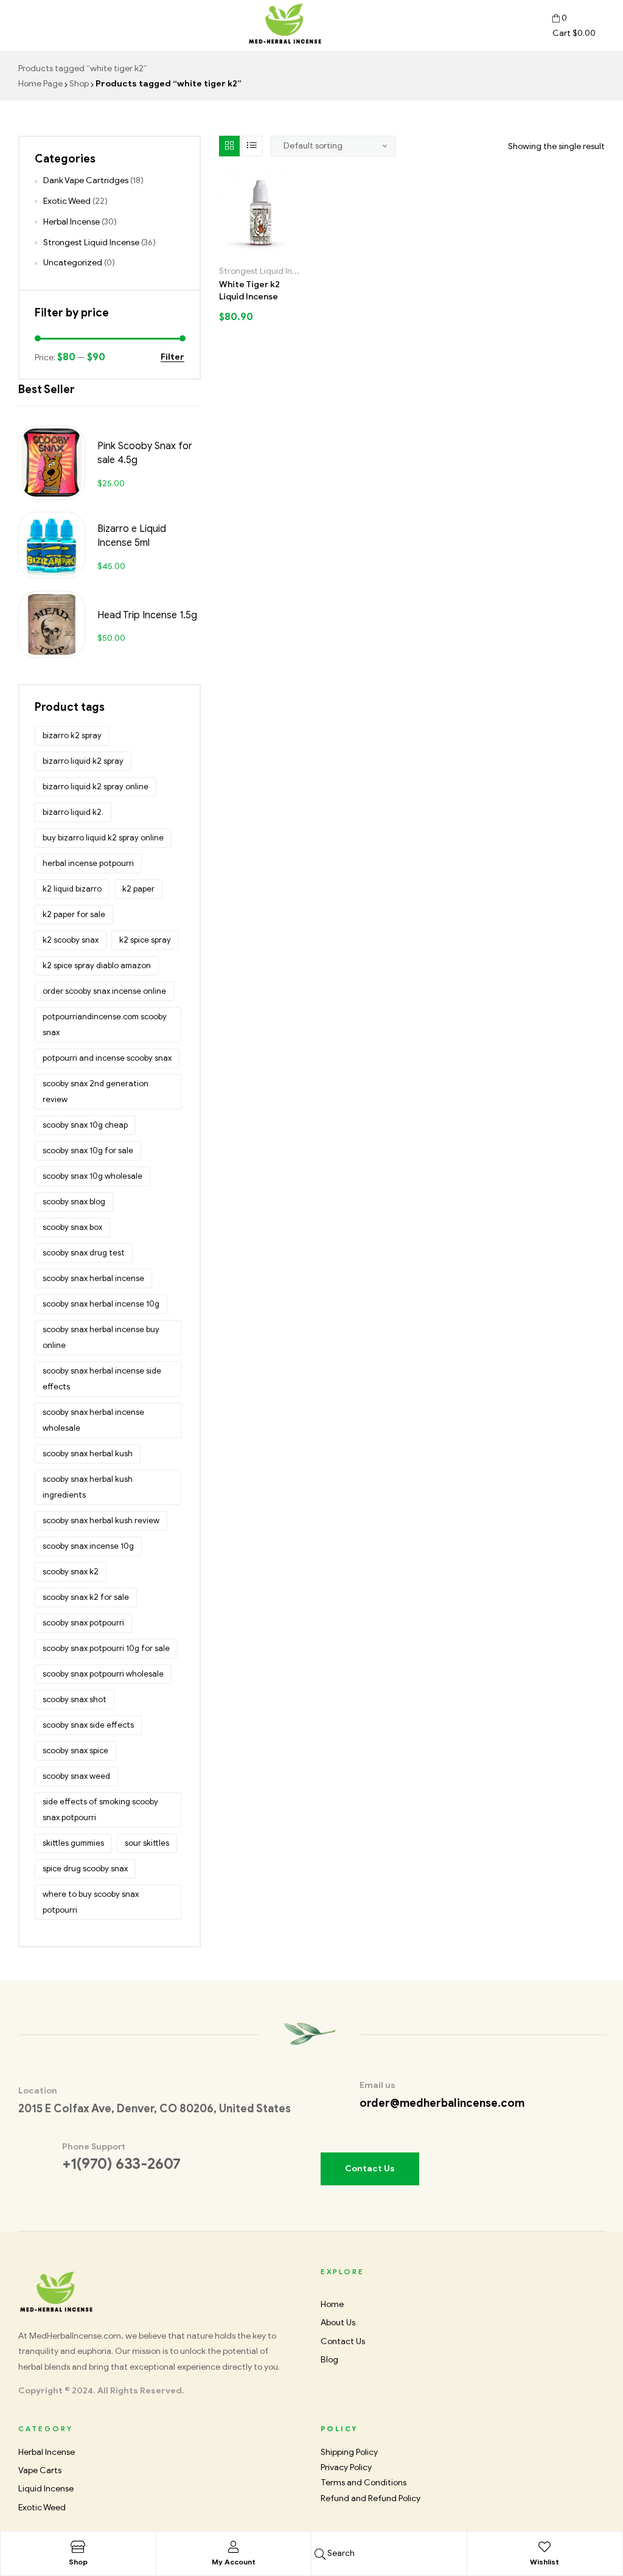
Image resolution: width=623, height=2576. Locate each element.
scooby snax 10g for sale (88, 1150)
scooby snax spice (75, 1750)
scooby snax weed (76, 1776)
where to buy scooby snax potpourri (91, 1902)
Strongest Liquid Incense (267, 271)
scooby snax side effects (88, 1725)
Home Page (40, 84)
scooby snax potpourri (83, 1623)
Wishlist (545, 2562)
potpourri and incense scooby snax (107, 1058)
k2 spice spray (145, 940)
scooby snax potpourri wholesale (103, 1674)
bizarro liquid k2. (73, 812)
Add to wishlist (265, 250)
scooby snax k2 (71, 1572)
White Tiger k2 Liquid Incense (249, 291)
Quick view (284, 250)
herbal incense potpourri (88, 863)
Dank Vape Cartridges (86, 180)
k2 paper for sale (74, 914)
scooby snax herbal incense (93, 1278)
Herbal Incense (71, 222)
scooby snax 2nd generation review (96, 1091)
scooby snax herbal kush (88, 1454)
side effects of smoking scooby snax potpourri (100, 1810)
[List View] (252, 146)
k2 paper (138, 889)
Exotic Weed (67, 201)
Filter (172, 358)
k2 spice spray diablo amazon (97, 965)
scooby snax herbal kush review (101, 1520)
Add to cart (246, 250)
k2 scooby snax (71, 940)
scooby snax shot (75, 1699)
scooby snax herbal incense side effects (102, 1379)
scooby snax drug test (84, 1253)
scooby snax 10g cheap (85, 1125)
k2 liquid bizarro (72, 889)
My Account (234, 2562)
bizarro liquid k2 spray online (96, 787)
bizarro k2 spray (72, 735)
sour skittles (147, 1843)
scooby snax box (72, 1227)
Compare (274, 250)
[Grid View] (229, 146)
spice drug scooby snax (85, 1869)
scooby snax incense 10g (88, 1546)
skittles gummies (73, 1843)
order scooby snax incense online (104, 991)
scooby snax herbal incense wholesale (93, 1420)
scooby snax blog (74, 1202)
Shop (79, 84)
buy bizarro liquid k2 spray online (103, 838)
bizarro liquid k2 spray (83, 761)
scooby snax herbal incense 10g (101, 1304)
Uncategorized (73, 263)
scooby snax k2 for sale (86, 1597)
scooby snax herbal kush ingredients (88, 1487)
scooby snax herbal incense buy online (101, 1337)
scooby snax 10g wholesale (92, 1176)
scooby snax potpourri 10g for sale (106, 1648)
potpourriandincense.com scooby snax (105, 1024)
